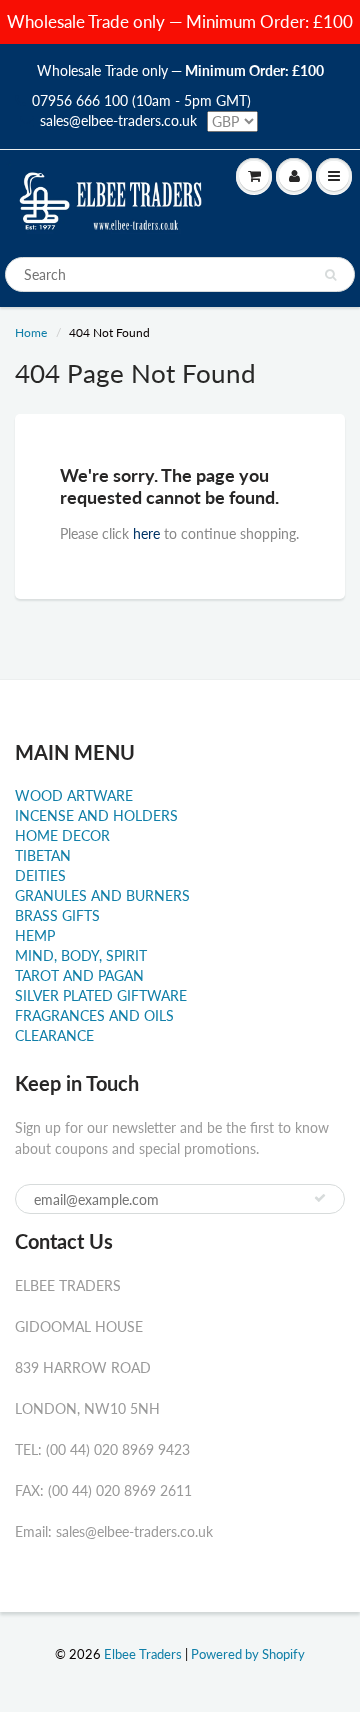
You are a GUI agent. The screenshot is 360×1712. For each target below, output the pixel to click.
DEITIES (40, 875)
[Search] (330, 275)
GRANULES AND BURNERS (102, 895)
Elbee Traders (143, 1654)
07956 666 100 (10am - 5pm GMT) (141, 100)
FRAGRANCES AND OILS (94, 1015)
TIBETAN (43, 855)
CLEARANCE (54, 1035)
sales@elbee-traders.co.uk (118, 120)
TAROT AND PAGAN (79, 975)
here (146, 533)
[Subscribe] (320, 1198)
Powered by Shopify (248, 1654)
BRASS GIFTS (57, 915)
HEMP (35, 935)
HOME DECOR (62, 835)
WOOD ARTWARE (74, 795)
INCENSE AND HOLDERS (96, 815)
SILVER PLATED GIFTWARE (101, 995)
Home (31, 332)
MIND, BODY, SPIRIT (81, 955)
